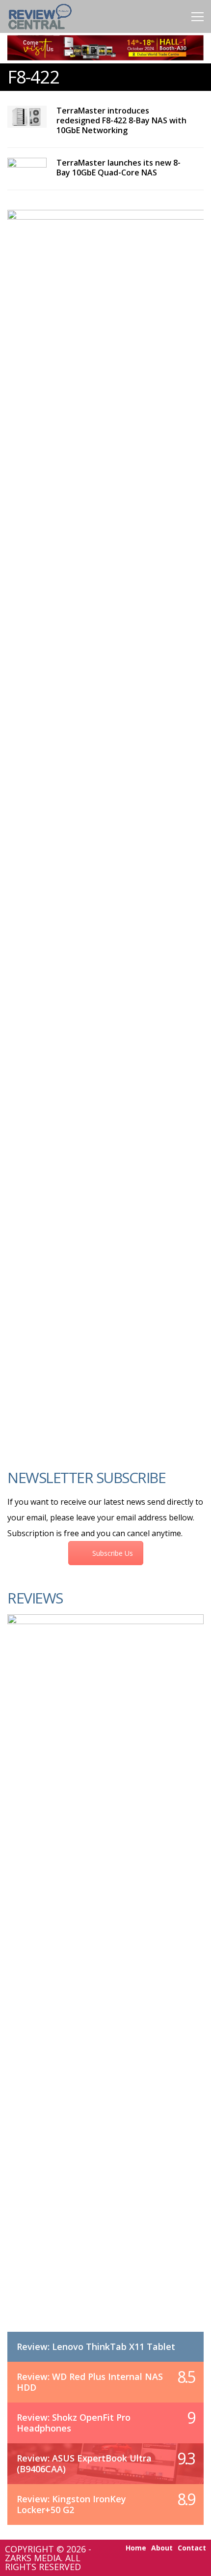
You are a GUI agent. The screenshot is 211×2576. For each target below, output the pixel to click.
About (162, 2548)
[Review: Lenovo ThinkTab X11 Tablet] (105, 1983)
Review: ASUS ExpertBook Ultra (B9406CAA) (84, 2463)
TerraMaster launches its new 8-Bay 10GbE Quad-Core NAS (119, 168)
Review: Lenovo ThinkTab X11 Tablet (96, 2347)
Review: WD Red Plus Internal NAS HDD (90, 2382)
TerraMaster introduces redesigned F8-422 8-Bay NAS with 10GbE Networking (121, 120)
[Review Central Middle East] (40, 31)
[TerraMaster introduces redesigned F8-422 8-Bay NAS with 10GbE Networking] (27, 117)
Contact (192, 2548)
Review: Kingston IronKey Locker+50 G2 (71, 2504)
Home (136, 2548)
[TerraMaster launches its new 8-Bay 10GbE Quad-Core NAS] (27, 169)
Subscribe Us (113, 1553)
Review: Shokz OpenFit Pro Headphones (74, 2423)
